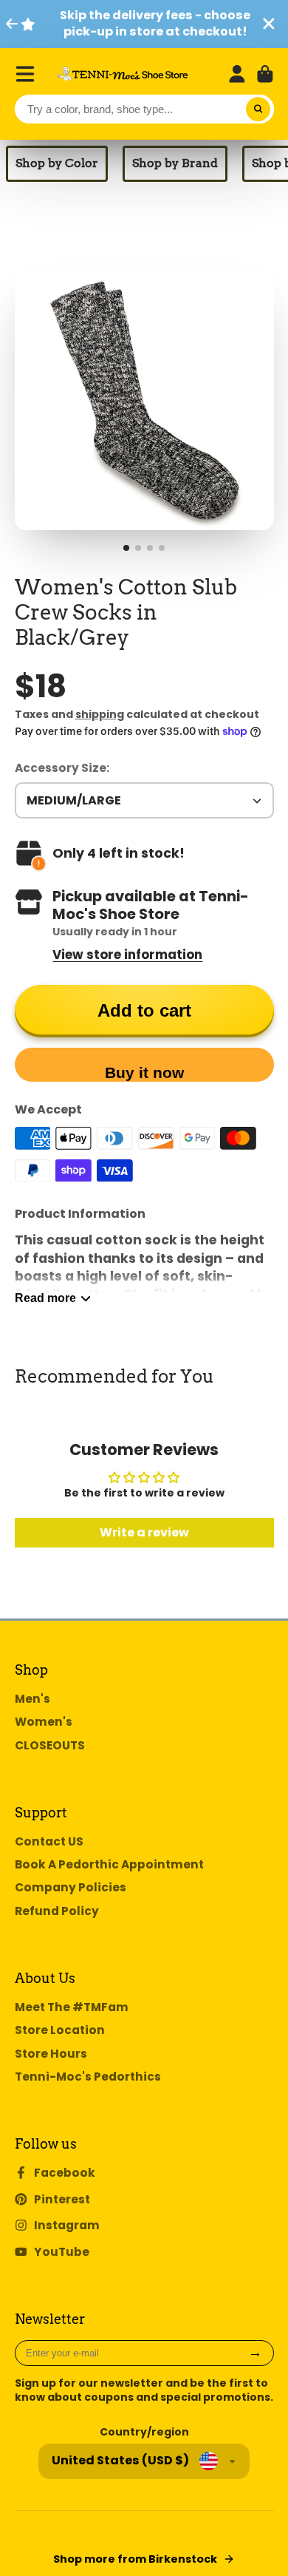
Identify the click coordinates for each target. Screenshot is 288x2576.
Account (237, 74)
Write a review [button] (144, 1532)
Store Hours (51, 2054)
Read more (45, 1298)
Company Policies (71, 1887)
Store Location (60, 2030)
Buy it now (144, 1072)
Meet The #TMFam (72, 2007)
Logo (123, 74)
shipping (100, 714)
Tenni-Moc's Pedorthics (88, 2077)
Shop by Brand (175, 163)
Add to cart (144, 1010)
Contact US (49, 1841)
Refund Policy (57, 1911)
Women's (44, 1722)
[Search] (258, 109)
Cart (265, 74)
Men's (32, 1699)
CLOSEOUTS (50, 1745)
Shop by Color (57, 163)
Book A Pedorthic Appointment (109, 1864)
